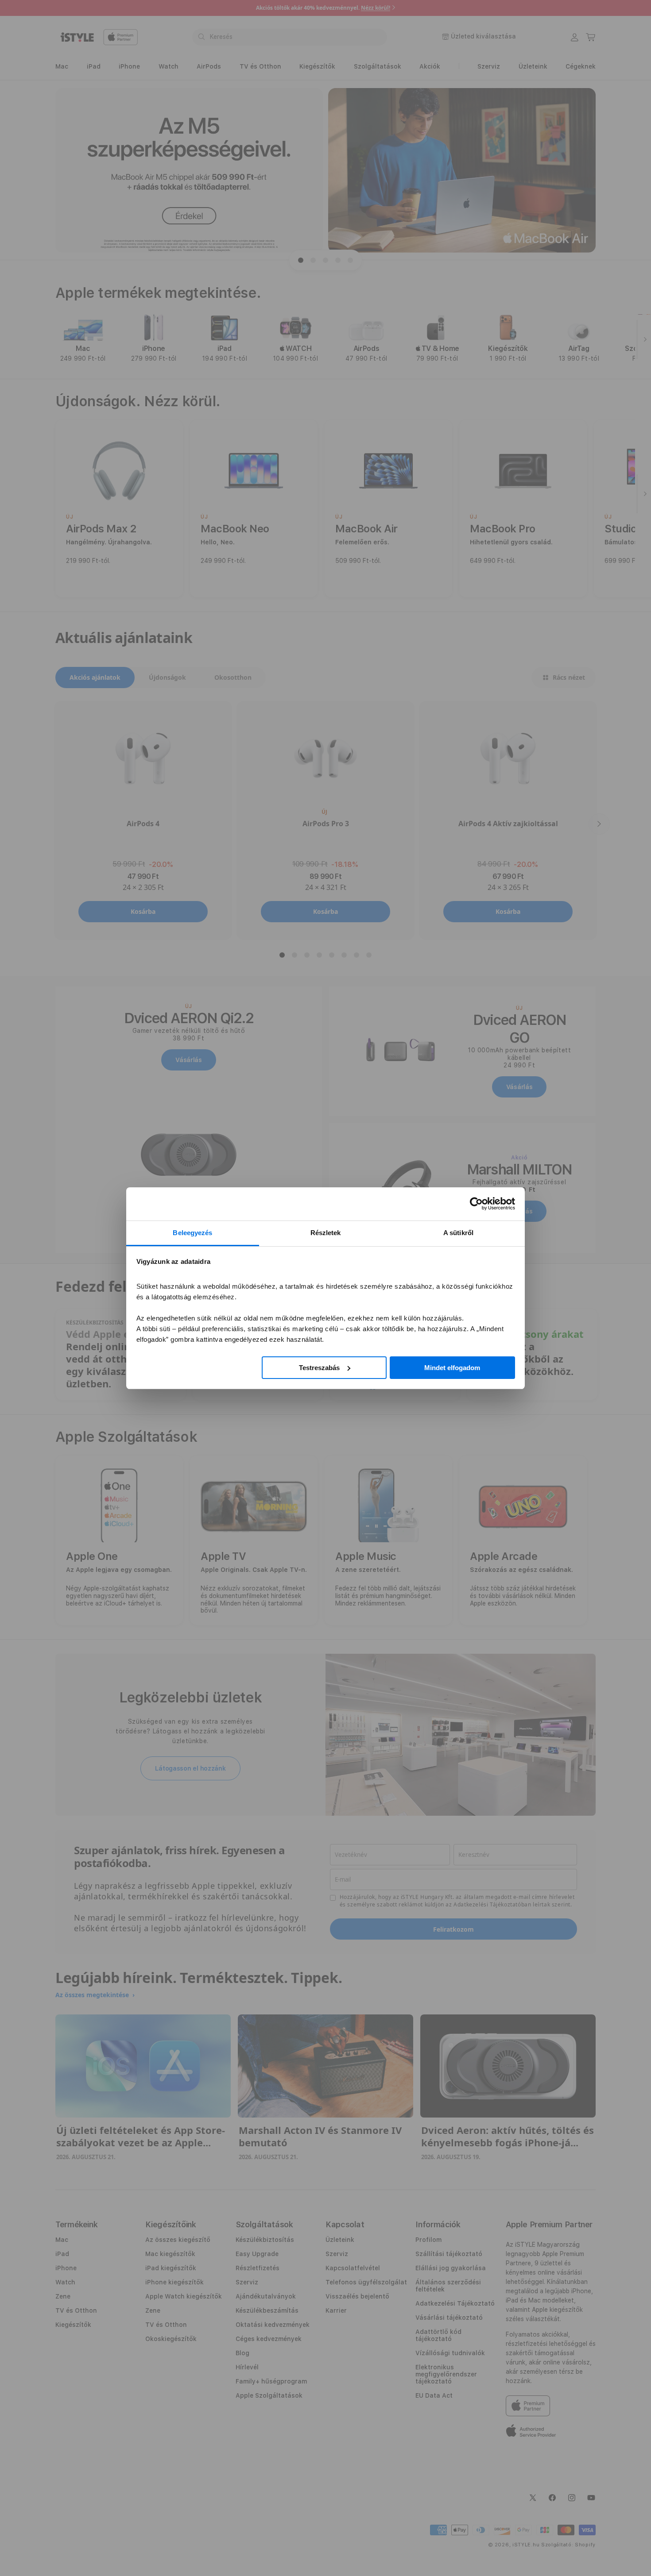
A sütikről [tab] (458, 1233)
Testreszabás (319, 1367)
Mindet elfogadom (452, 1367)
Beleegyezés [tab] (192, 1233)
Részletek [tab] (326, 1233)
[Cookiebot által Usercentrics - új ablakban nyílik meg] (476, 1204)
